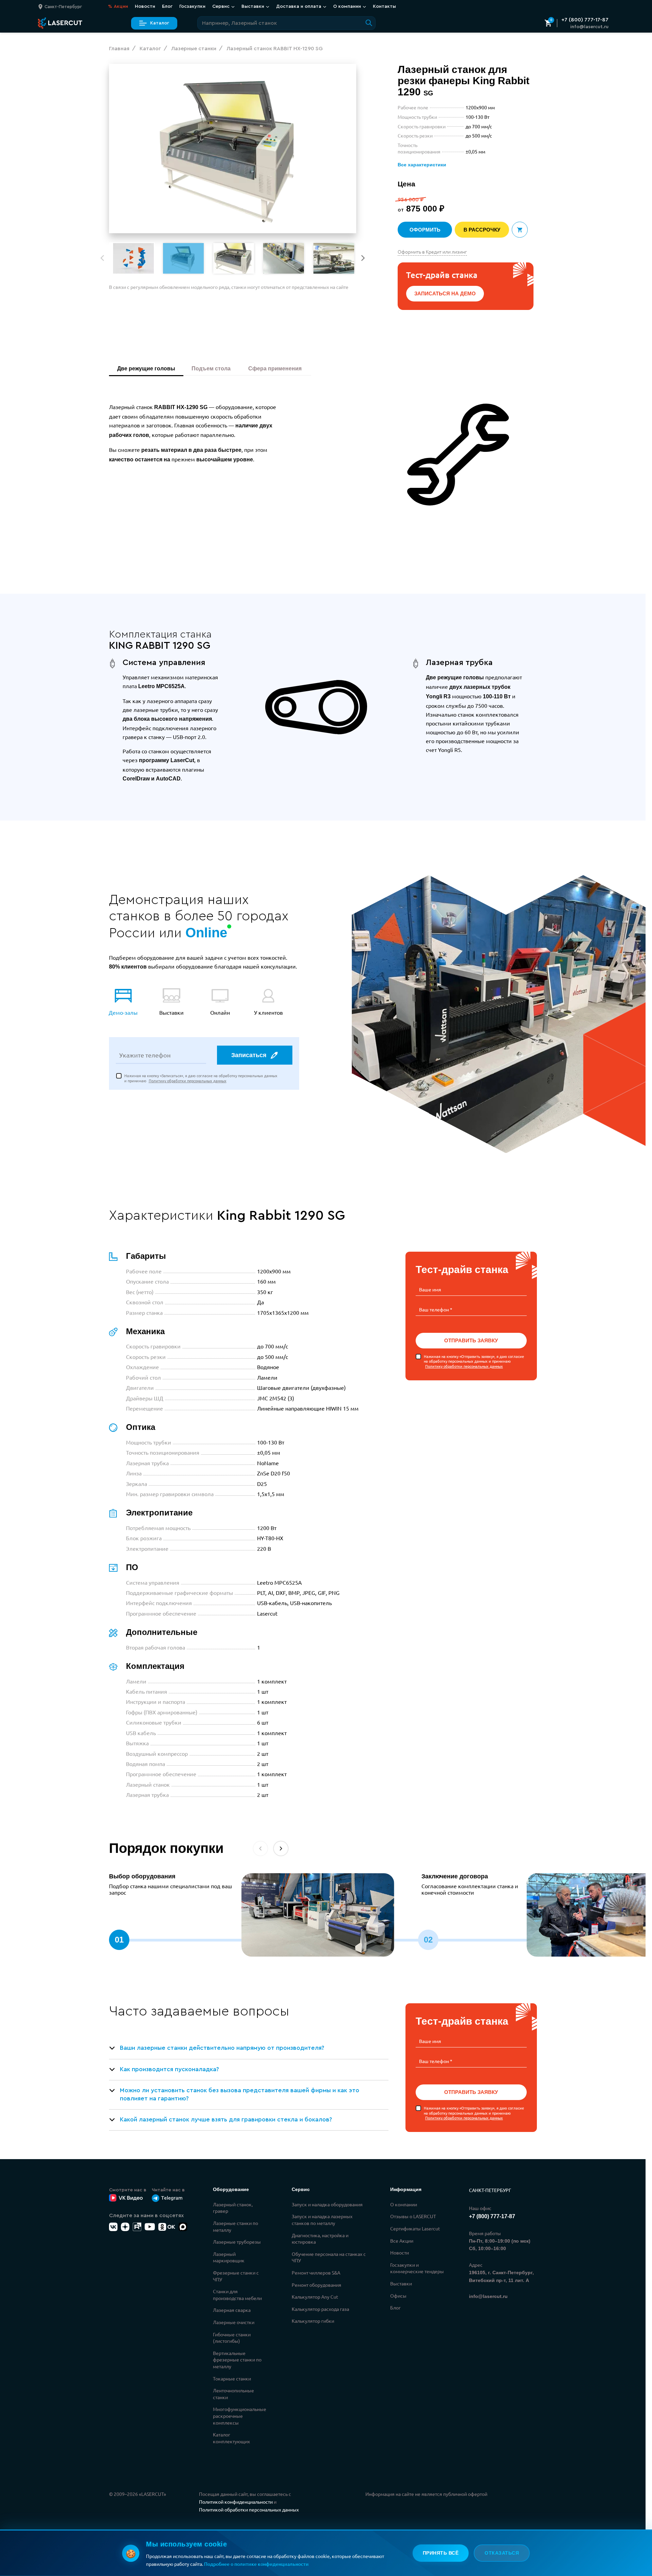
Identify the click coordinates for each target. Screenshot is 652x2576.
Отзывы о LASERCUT (413, 2216)
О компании (404, 2204)
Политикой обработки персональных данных (249, 2509)
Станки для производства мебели (237, 2295)
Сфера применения (276, 369)
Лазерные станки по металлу (236, 2226)
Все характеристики (422, 165)
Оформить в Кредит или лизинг (432, 252)
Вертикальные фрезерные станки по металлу (237, 2360)
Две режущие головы (146, 369)
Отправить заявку (471, 1340)
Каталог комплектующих (231, 2438)
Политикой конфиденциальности (236, 2502)
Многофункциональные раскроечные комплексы (240, 2416)
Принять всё (441, 2553)
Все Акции (402, 2241)
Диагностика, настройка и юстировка (320, 2239)
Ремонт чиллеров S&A (316, 2273)
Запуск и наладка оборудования (327, 2204)
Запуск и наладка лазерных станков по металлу (322, 2220)
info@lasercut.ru (589, 27)
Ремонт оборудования (316, 2285)
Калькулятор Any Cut (315, 2297)
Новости (145, 6)
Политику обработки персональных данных (188, 1081)
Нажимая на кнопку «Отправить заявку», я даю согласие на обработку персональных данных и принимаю (474, 1361)
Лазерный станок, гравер (233, 2208)
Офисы (398, 2296)
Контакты (384, 6)
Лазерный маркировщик (229, 2257)
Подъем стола (212, 369)
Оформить (425, 230)
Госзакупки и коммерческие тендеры (417, 2268)
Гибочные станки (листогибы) (232, 2338)
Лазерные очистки (234, 2322)
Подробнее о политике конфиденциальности (256, 2564)
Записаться (249, 1055)
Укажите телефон (145, 1055)
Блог (167, 6)
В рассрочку (482, 230)
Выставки (401, 2283)
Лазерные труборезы (237, 2242)
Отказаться (502, 2553)
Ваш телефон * (436, 1309)
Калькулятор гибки (313, 2321)
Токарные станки (232, 2378)
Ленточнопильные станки (233, 2394)
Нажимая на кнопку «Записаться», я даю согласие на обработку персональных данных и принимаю (201, 1078)
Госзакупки (192, 6)
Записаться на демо (445, 293)
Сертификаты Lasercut (415, 2228)
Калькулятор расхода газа (320, 2309)
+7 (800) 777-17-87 (585, 20)
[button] (363, 258)
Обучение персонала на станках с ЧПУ (329, 2257)
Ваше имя (430, 1289)
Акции (118, 6)
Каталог (160, 23)
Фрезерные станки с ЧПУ (236, 2276)
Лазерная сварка (232, 2310)
